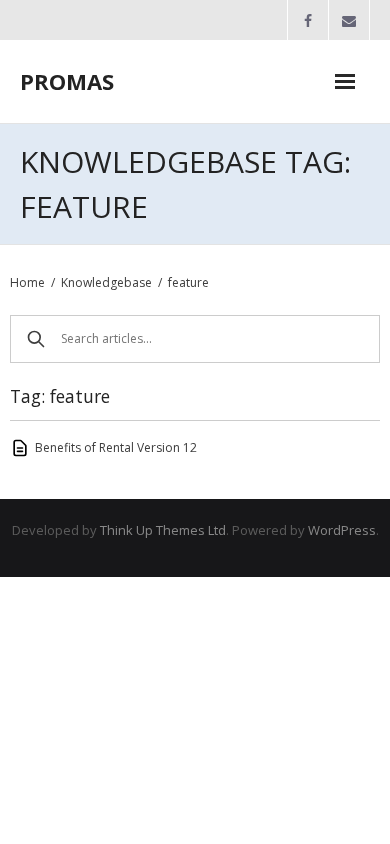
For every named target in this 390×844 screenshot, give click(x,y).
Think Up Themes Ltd (163, 530)
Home (27, 282)
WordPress (342, 530)
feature (188, 282)
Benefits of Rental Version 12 (116, 447)
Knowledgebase (106, 282)
